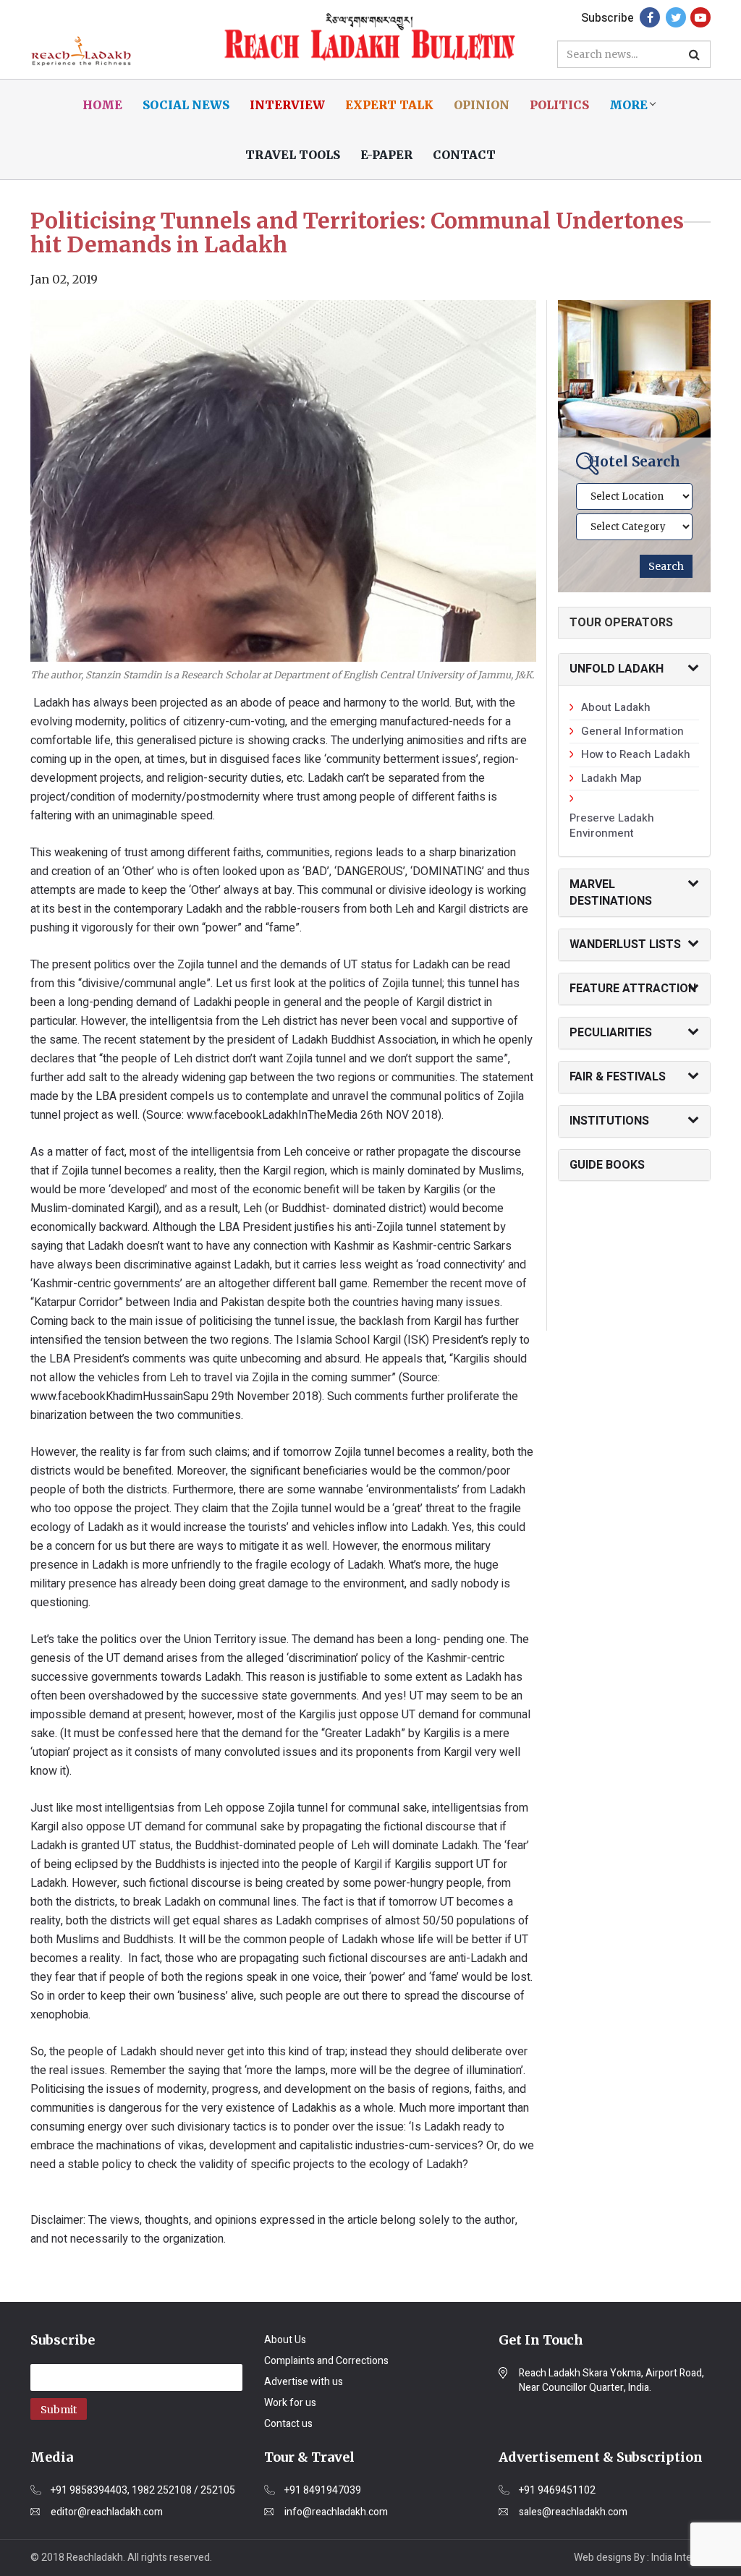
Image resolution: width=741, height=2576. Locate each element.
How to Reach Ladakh (636, 754)
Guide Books (607, 1165)
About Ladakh (616, 707)
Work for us (290, 2403)
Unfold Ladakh (617, 669)
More (628, 105)
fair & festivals (618, 1077)
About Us (285, 2340)
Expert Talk (389, 105)
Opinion (482, 105)
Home (102, 105)
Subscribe (607, 18)
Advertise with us (304, 2382)
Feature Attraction (633, 989)
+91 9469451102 (557, 2491)
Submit (59, 2410)
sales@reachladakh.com (573, 2512)
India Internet (681, 2558)
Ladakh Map (611, 778)
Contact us (288, 2424)
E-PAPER (386, 155)
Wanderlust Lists (625, 944)
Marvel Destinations (611, 893)
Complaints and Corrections (326, 2361)
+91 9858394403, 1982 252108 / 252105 (143, 2491)
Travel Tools (293, 155)
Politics (559, 105)
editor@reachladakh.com (107, 2512)
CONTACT (464, 155)
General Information (632, 731)
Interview (287, 105)
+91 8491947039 (323, 2491)
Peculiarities (611, 1033)
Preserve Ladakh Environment (612, 826)
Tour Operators (621, 623)
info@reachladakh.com (336, 2512)
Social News (186, 105)
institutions (609, 1121)
